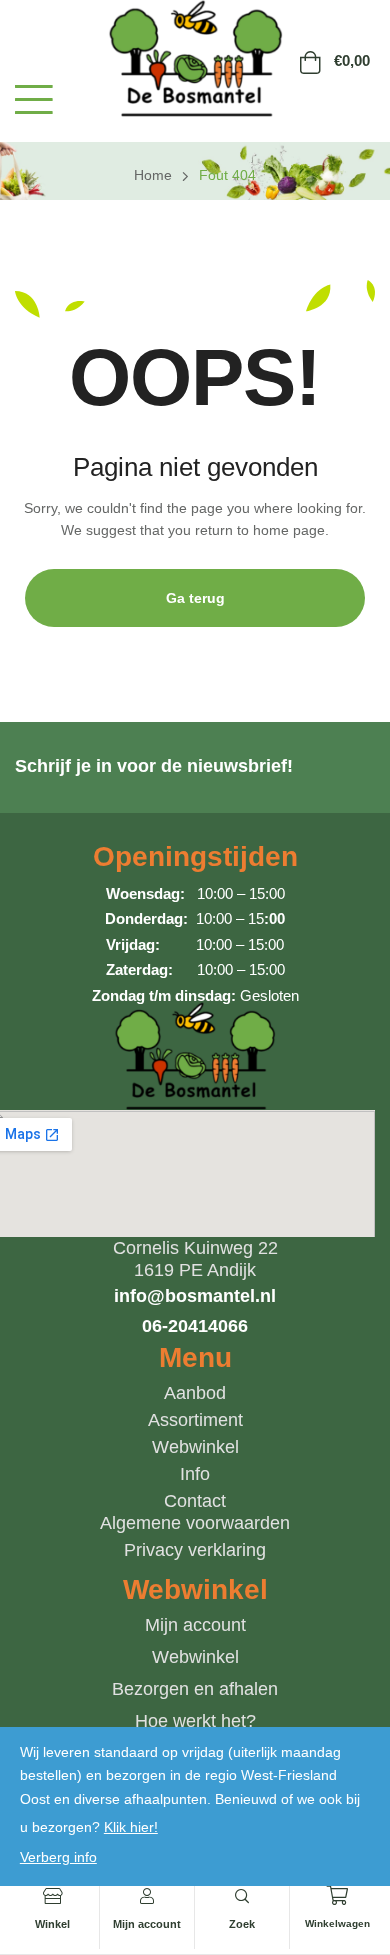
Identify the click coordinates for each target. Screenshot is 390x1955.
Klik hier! (131, 1827)
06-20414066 (195, 1326)
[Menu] (34, 99)
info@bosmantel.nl (195, 1296)
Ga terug (195, 598)
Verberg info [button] (58, 1857)
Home (153, 175)
